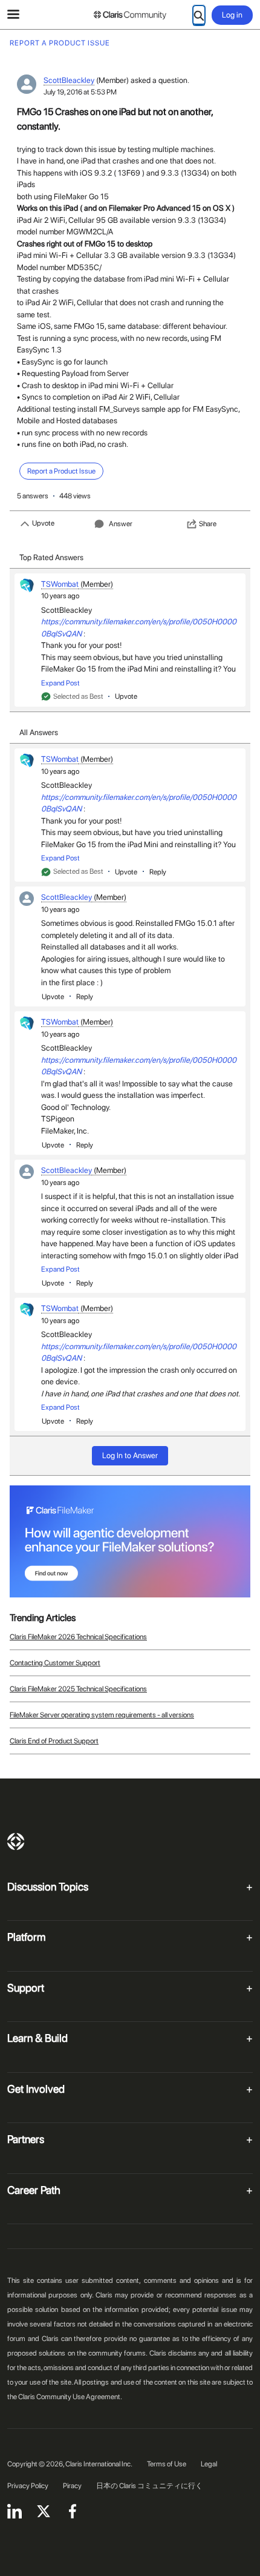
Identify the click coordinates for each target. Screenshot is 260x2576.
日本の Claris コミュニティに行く (149, 2486)
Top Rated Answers (51, 557)
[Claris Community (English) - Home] (130, 15)
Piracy (72, 2486)
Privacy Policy (28, 2486)
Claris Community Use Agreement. (70, 2397)
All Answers (39, 732)
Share (208, 524)
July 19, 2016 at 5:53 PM (80, 92)
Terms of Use (167, 2464)
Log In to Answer (130, 1455)
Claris (16, 1841)
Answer (121, 524)
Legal (209, 2464)
